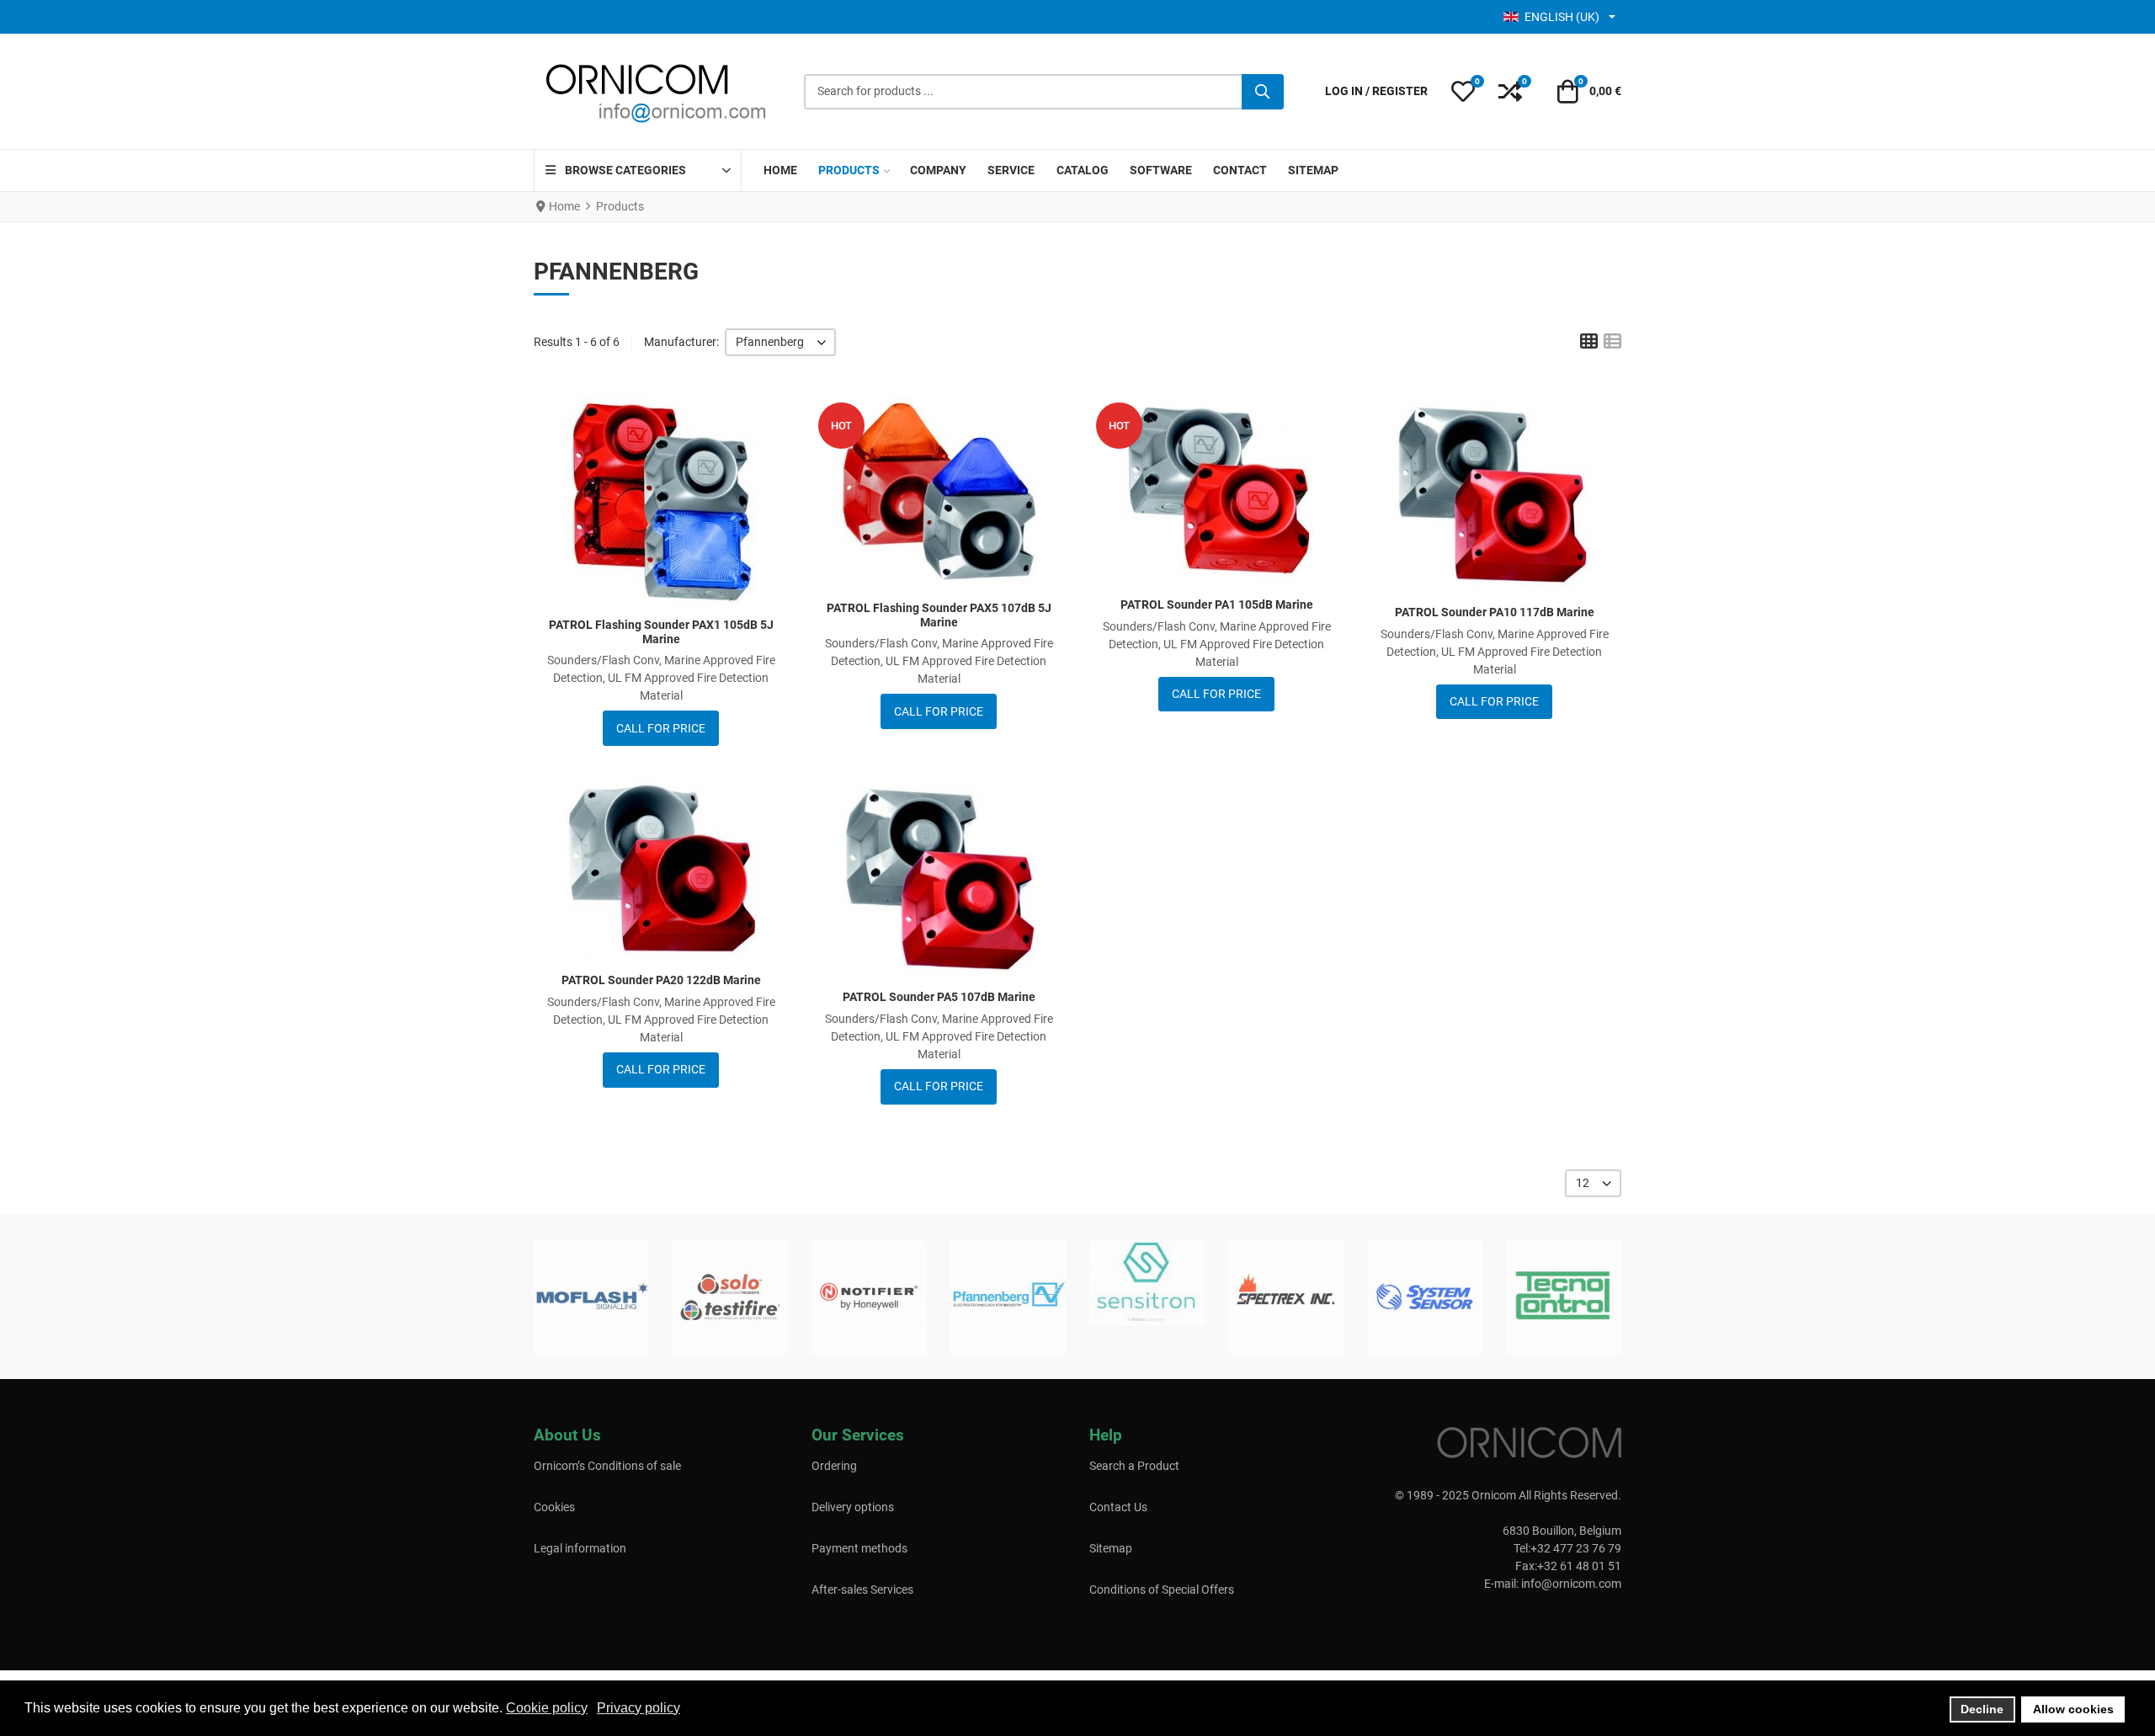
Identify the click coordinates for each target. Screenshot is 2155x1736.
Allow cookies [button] (2073, 1709)
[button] (1463, 92)
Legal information (580, 1548)
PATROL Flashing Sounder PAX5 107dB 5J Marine (939, 615)
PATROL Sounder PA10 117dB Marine (1495, 612)
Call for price (661, 728)
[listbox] (780, 342)
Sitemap (1111, 1548)
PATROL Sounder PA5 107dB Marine (939, 997)
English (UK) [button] (1562, 17)
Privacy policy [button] (639, 1708)
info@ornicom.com (1571, 1584)
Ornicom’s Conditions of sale (607, 1466)
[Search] (1263, 92)
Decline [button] (1982, 1709)
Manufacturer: (681, 342)
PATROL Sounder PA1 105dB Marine (1217, 604)
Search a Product (1134, 1466)
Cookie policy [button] (547, 1708)
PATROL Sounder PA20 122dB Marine (661, 980)
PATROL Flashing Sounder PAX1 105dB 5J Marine (661, 632)
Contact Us (1118, 1507)
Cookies (554, 1507)
